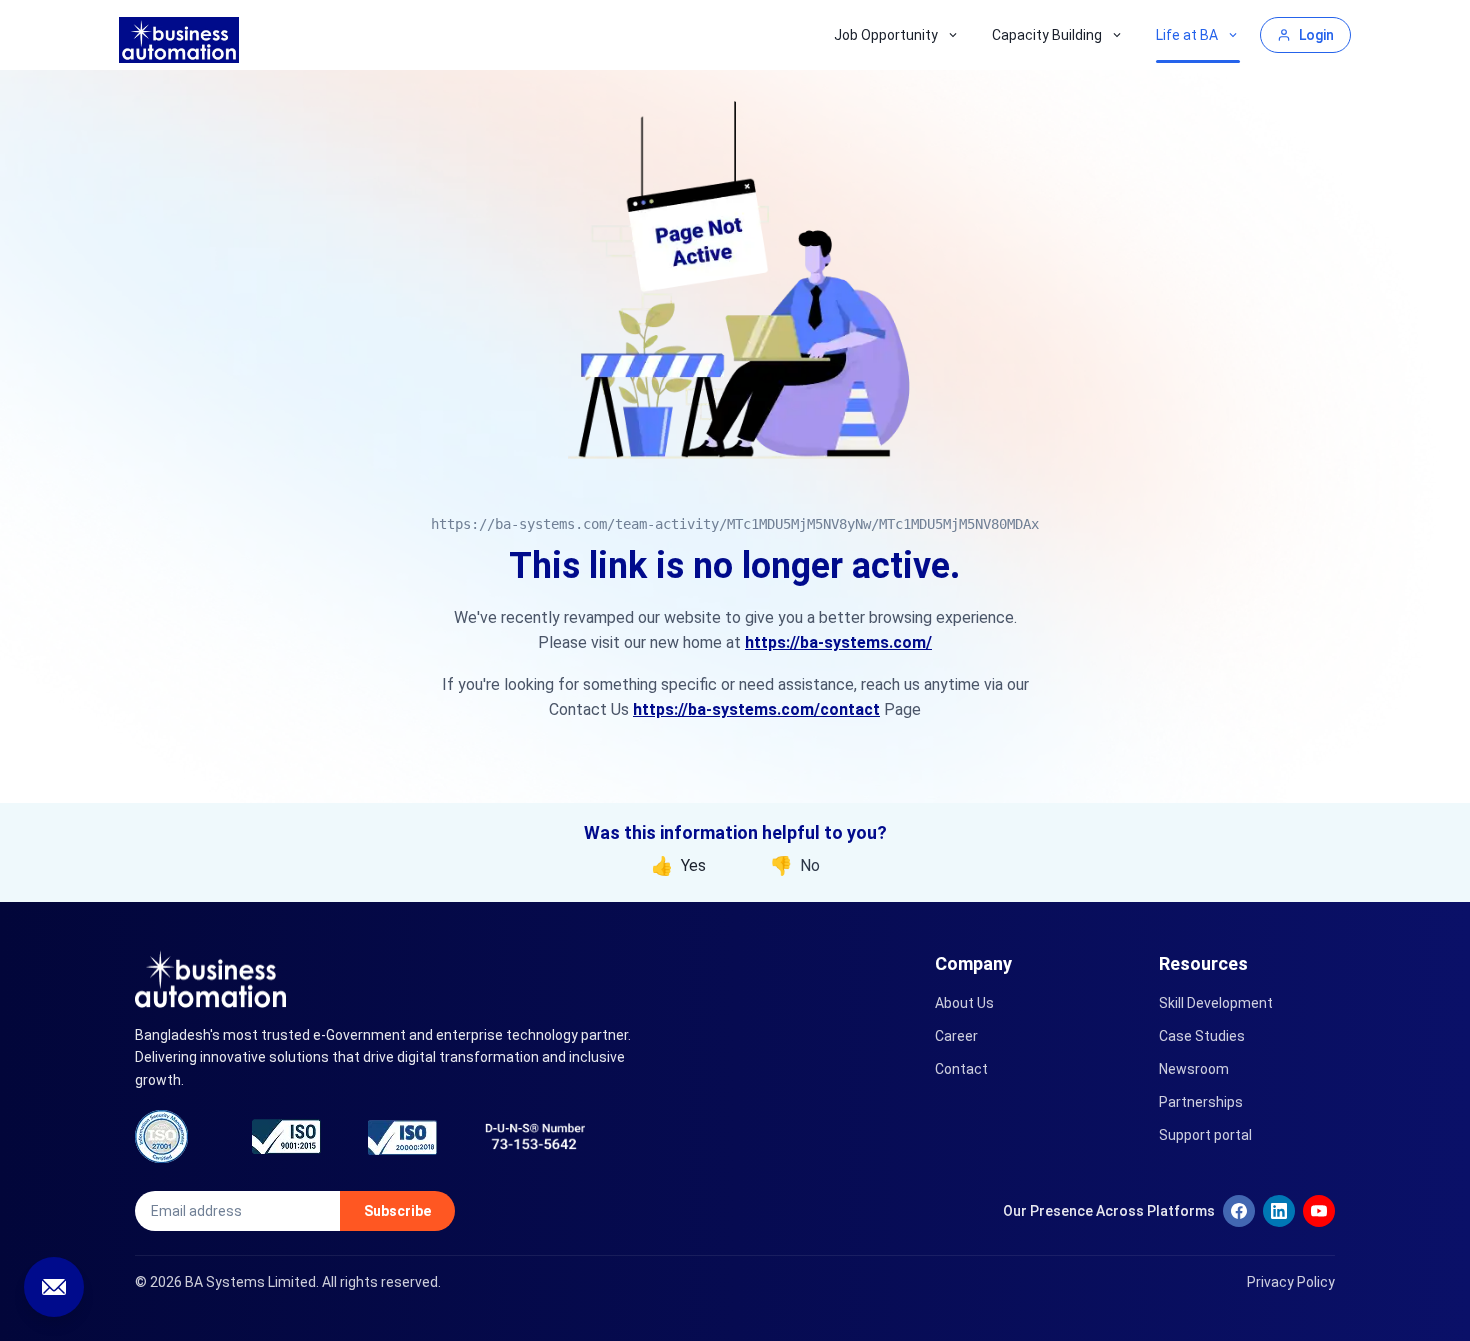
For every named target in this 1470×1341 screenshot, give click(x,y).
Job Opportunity (886, 35)
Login (1316, 35)
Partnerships (1201, 1102)
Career (956, 1036)
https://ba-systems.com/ (838, 642)
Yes (678, 865)
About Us (964, 1003)
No (795, 865)
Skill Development (1216, 1003)
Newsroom (1194, 1069)
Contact (961, 1069)
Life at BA (1187, 35)
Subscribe (397, 1211)
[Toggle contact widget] (54, 1287)
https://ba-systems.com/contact (756, 709)
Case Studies (1202, 1036)
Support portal (1205, 1135)
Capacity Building (1047, 35)
